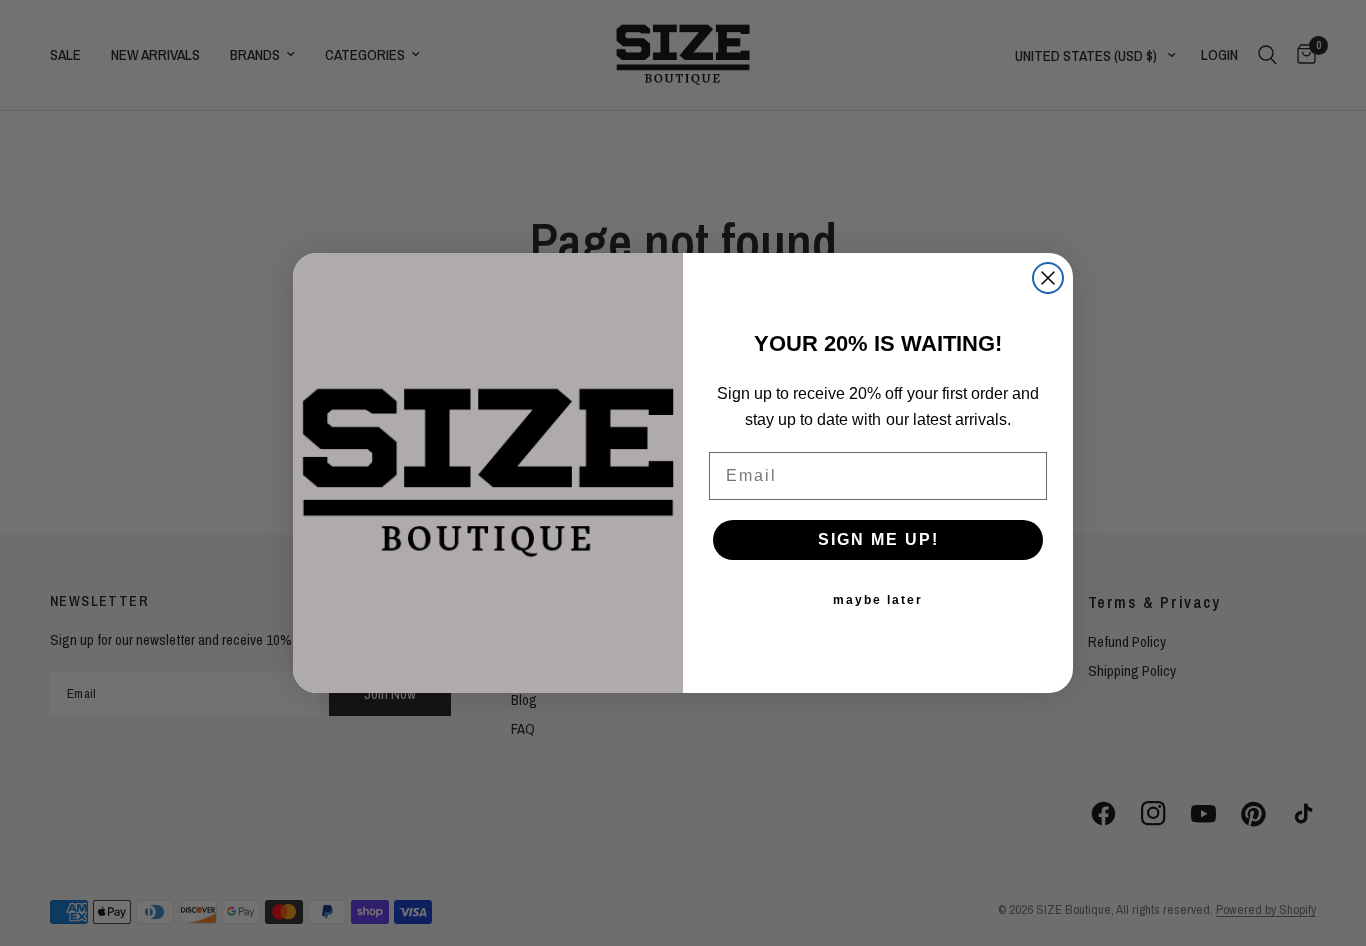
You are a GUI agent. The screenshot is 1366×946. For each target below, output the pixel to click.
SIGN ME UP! (878, 539)
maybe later (878, 600)
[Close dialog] (1048, 278)
